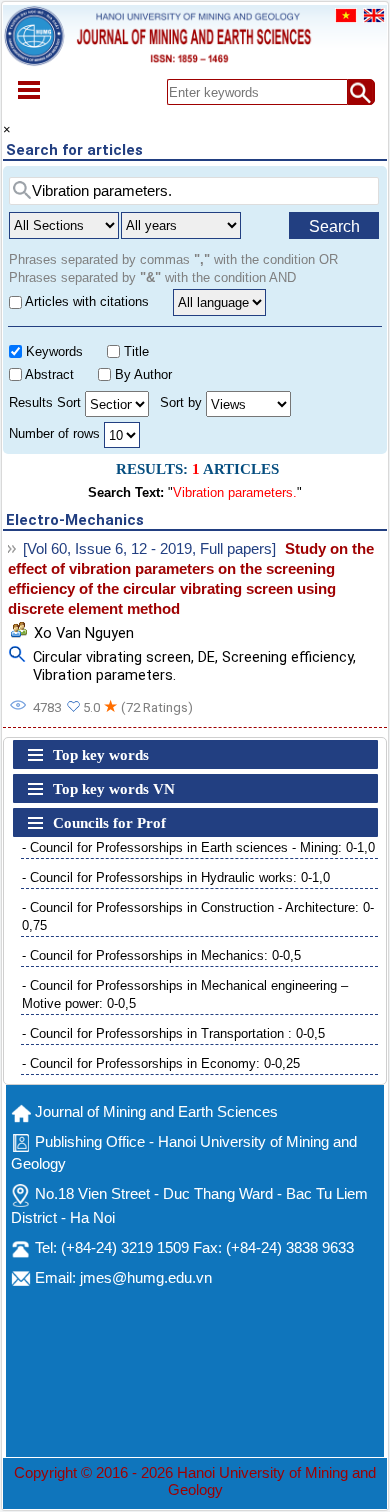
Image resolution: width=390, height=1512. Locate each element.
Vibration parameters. (104, 675)
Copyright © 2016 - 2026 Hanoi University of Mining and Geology (195, 1482)
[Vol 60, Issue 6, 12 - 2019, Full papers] (149, 549)
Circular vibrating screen (112, 657)
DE (206, 657)
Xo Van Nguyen (84, 633)
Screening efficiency (287, 657)
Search (334, 226)
